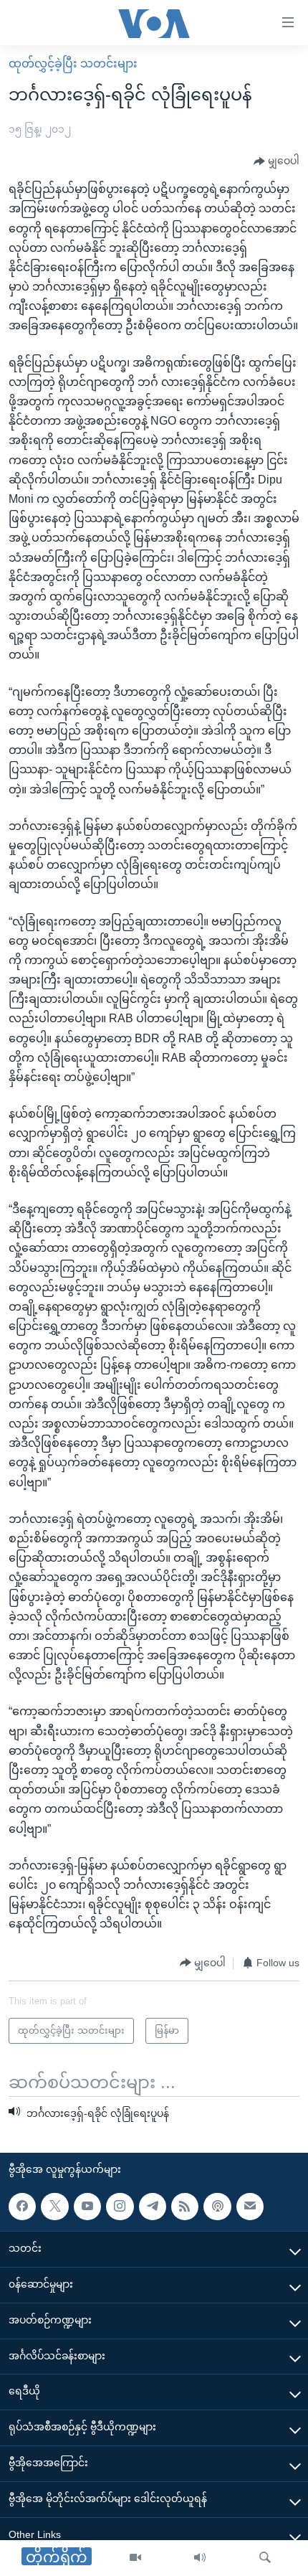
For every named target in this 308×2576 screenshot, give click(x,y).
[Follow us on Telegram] (153, 2207)
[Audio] (200, 2558)
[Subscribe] (250, 2207)
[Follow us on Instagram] (120, 2207)
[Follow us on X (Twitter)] (54, 2207)
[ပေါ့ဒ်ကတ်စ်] (217, 2207)
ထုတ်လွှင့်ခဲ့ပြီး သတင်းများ (73, 63)
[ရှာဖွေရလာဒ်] (265, 2558)
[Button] (276, 161)
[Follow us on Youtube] (87, 2207)
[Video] (135, 2558)
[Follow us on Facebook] (22, 2207)
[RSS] (185, 2207)
